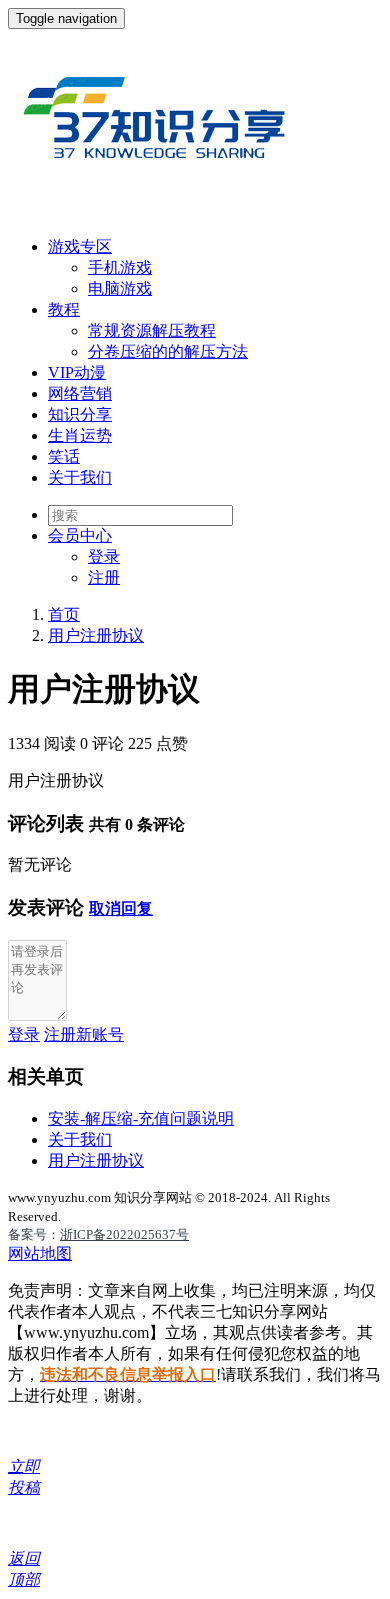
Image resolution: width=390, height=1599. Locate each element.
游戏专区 (80, 246)
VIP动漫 (77, 372)
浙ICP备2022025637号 (124, 1234)
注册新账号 (84, 1034)
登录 (104, 556)
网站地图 (40, 1253)
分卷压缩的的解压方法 (168, 351)
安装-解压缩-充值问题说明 (141, 1118)
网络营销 (80, 393)
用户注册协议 (96, 635)
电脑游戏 (120, 288)
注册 (104, 577)
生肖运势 (80, 435)
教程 (64, 309)
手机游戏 (120, 267)
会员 (80, 535)
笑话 (64, 456)
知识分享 (80, 414)
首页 (64, 614)
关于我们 (80, 477)
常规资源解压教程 (152, 330)
